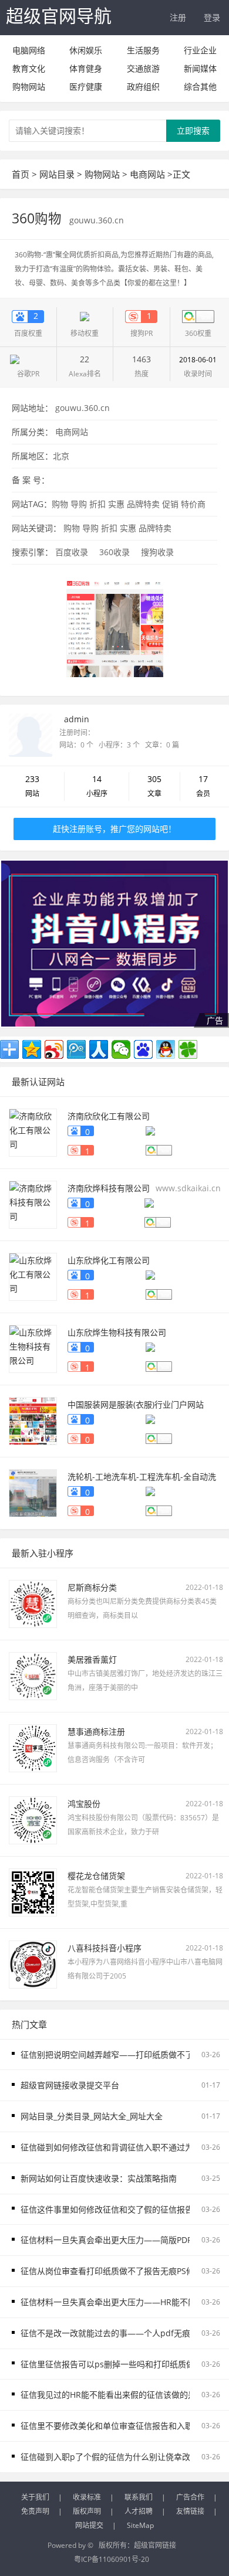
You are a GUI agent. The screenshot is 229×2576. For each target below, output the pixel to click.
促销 (170, 504)
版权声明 (87, 2511)
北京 (61, 456)
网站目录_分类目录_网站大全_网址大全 (92, 2116)
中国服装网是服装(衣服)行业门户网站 (136, 1404)
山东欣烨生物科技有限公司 (117, 1332)
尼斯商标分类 (92, 1587)
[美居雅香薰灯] (33, 1675)
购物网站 (29, 86)
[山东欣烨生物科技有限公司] (33, 1348)
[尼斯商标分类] (33, 1603)
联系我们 (139, 2497)
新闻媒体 (200, 68)
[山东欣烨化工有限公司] (33, 1275)
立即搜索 (193, 130)
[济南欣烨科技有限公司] (33, 1203)
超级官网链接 (155, 2545)
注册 (178, 17)
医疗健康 (86, 86)
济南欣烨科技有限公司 (109, 1188)
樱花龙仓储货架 (96, 1876)
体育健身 (86, 68)
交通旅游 (143, 68)
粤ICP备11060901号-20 (112, 2559)
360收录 (114, 552)
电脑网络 (29, 50)
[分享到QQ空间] (32, 1049)
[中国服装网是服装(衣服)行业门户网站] (33, 1420)
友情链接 (190, 2511)
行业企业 (200, 50)
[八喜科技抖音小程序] (33, 1963)
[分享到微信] (121, 1049)
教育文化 (29, 68)
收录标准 (87, 2497)
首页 (21, 174)
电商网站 (147, 174)
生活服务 (143, 50)
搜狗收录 (157, 552)
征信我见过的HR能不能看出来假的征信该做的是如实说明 (125, 2395)
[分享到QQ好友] (166, 1049)
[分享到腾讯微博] (76, 1049)
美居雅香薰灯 (92, 1659)
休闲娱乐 (86, 50)
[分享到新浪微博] (54, 1049)
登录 (212, 17)
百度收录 (72, 552)
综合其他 (200, 86)
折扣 (97, 504)
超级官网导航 (59, 16)
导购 (79, 504)
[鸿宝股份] (33, 1819)
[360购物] (115, 628)
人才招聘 (139, 2511)
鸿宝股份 (84, 1804)
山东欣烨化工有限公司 (109, 1260)
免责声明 (35, 2511)
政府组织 (143, 86)
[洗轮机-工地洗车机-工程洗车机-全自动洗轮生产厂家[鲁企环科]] (33, 1492)
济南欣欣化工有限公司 (109, 1116)
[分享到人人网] (99, 1049)
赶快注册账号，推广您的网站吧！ (114, 829)
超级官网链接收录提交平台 (70, 2085)
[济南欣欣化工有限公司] (33, 1131)
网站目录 (57, 174)
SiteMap (140, 2525)
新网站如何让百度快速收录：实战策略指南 (99, 2178)
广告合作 (190, 2497)
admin (77, 719)
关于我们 (35, 2497)
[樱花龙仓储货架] (33, 1891)
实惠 (116, 504)
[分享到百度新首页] (143, 1049)
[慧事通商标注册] (33, 1747)
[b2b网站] (114, 944)
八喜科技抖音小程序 (105, 1948)
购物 (60, 504)
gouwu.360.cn (97, 220)
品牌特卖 (143, 504)
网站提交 (89, 2525)
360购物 (38, 218)
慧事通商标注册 (96, 1732)
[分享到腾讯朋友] (188, 1049)
